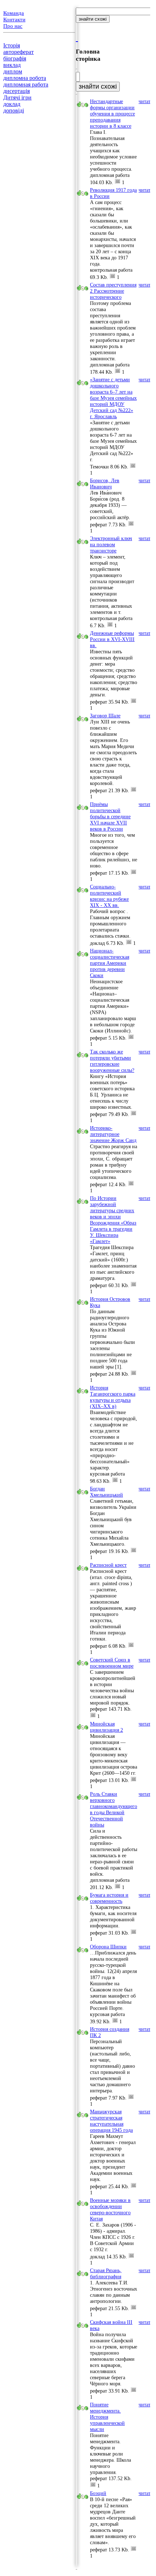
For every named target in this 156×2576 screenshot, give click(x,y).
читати (146, 101)
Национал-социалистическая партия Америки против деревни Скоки (110, 963)
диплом (13, 71)
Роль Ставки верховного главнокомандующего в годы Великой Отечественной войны (114, 1809)
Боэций (98, 2493)
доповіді (14, 111)
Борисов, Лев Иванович (105, 483)
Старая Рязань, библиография (106, 2273)
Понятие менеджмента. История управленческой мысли (107, 2417)
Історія (12, 45)
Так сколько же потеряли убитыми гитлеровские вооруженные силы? (112, 1061)
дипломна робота (25, 78)
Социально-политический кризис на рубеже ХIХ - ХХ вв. (109, 896)
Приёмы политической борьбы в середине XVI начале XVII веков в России (110, 816)
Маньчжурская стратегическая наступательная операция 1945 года (111, 2121)
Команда (14, 13)
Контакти (14, 20)
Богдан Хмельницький (106, 1492)
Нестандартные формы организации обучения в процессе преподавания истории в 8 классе (112, 114)
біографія (15, 58)
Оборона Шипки (108, 1947)
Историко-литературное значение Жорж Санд (113, 1134)
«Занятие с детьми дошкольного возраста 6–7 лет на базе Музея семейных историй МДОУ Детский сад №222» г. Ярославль (113, 398)
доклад (12, 104)
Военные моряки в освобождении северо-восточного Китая (110, 2209)
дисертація (17, 91)
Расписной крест (108, 1565)
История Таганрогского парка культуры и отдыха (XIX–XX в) (113, 1397)
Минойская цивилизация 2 (106, 1727)
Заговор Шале (105, 716)
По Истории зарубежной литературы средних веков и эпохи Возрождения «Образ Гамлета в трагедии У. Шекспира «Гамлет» (113, 1220)
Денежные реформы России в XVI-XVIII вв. (112, 639)
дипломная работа (26, 84)
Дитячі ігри (17, 97)
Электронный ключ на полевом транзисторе (111, 544)
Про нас (13, 26)
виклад (12, 65)
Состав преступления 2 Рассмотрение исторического (113, 291)
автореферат (19, 52)
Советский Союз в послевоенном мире (112, 1663)
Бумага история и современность (109, 1898)
